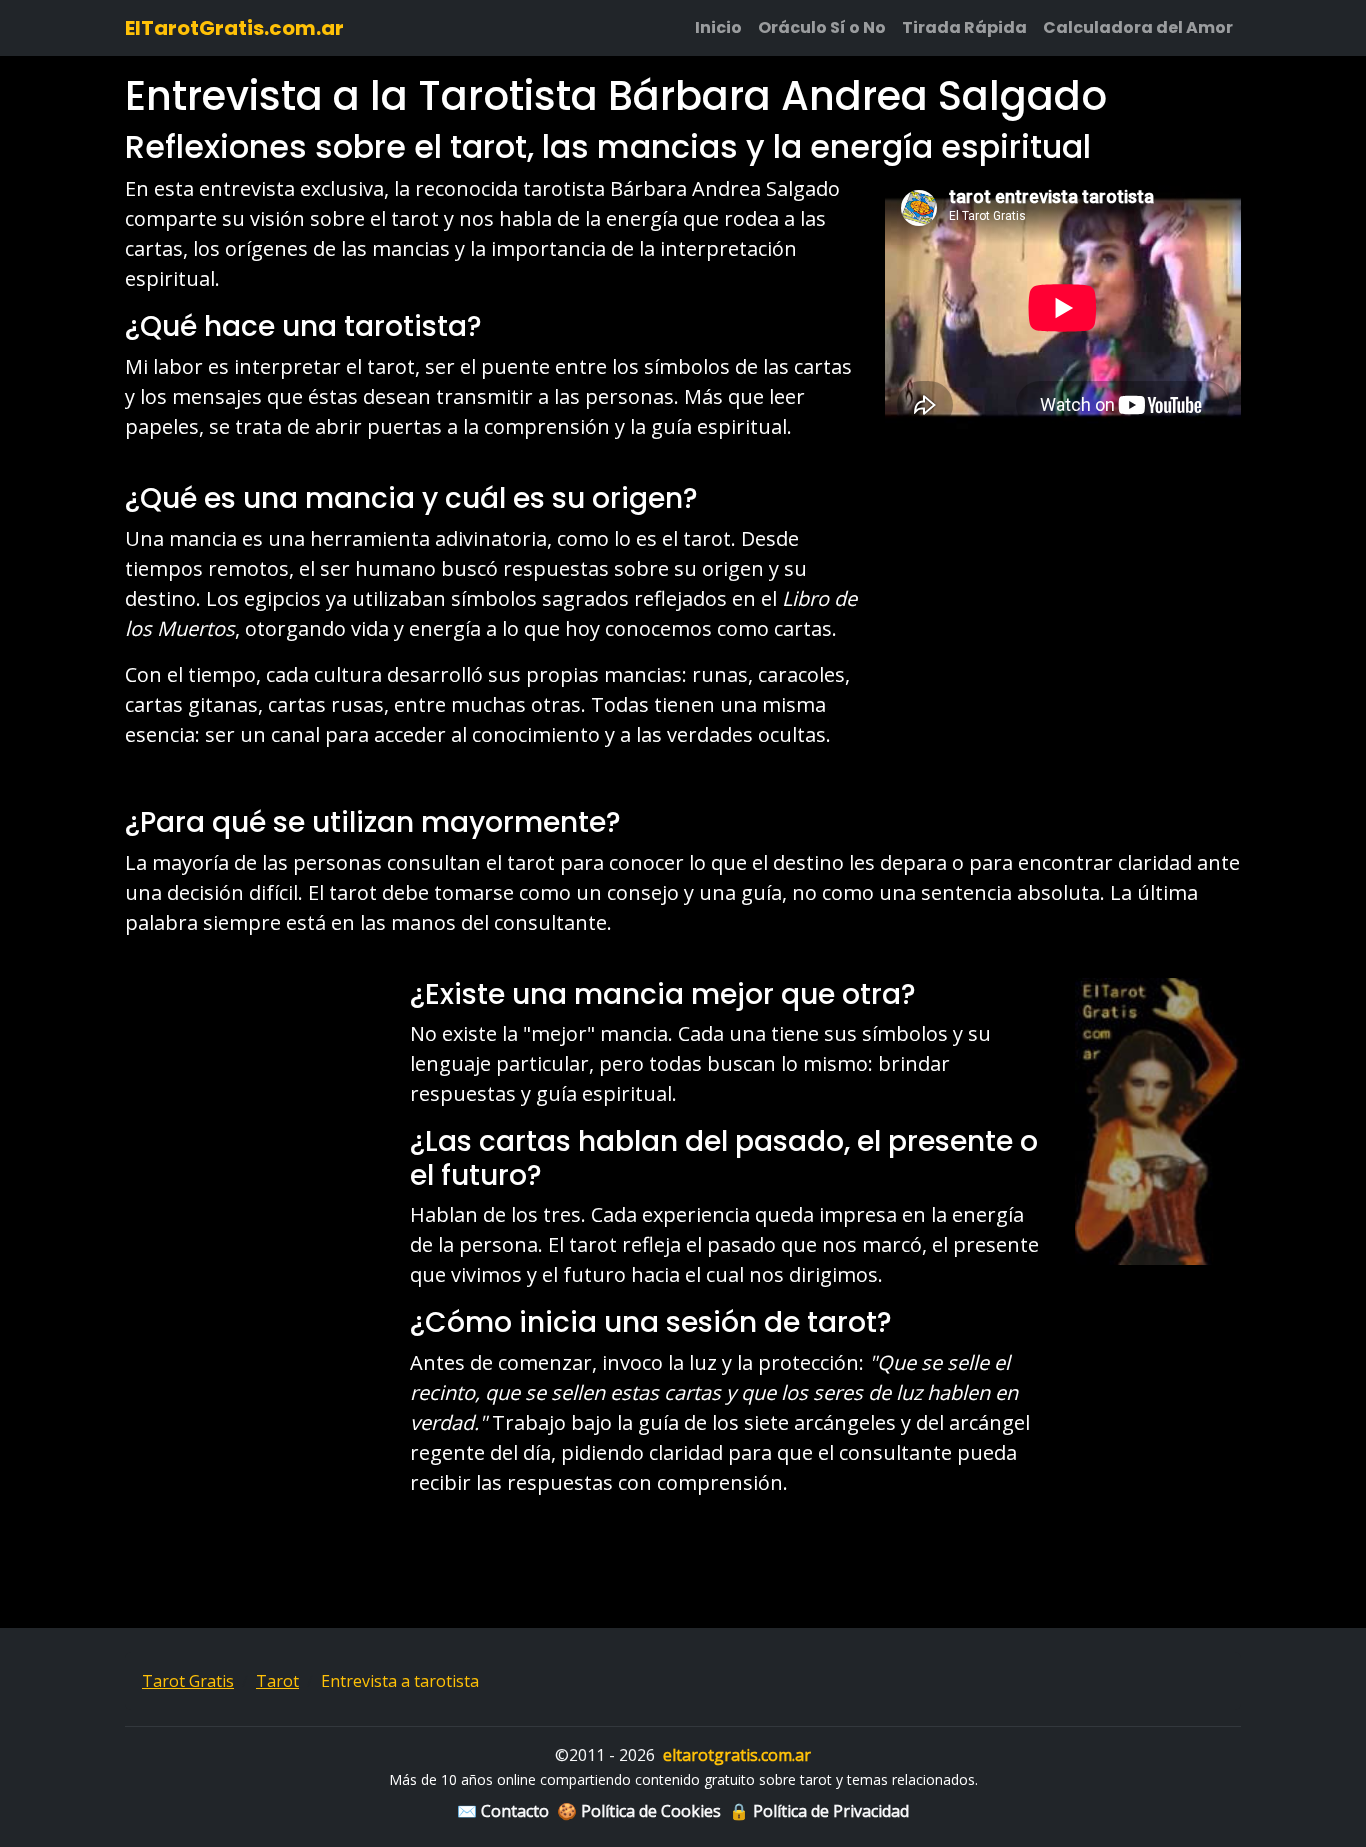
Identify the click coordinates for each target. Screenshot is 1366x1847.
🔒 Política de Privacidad (819, 1811)
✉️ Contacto (503, 1811)
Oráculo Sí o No (822, 27)
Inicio (718, 27)
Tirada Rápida (964, 27)
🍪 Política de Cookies (639, 1811)
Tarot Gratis (188, 1681)
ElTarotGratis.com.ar (234, 28)
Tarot (277, 1681)
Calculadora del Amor (1138, 27)
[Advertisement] (1063, 624)
